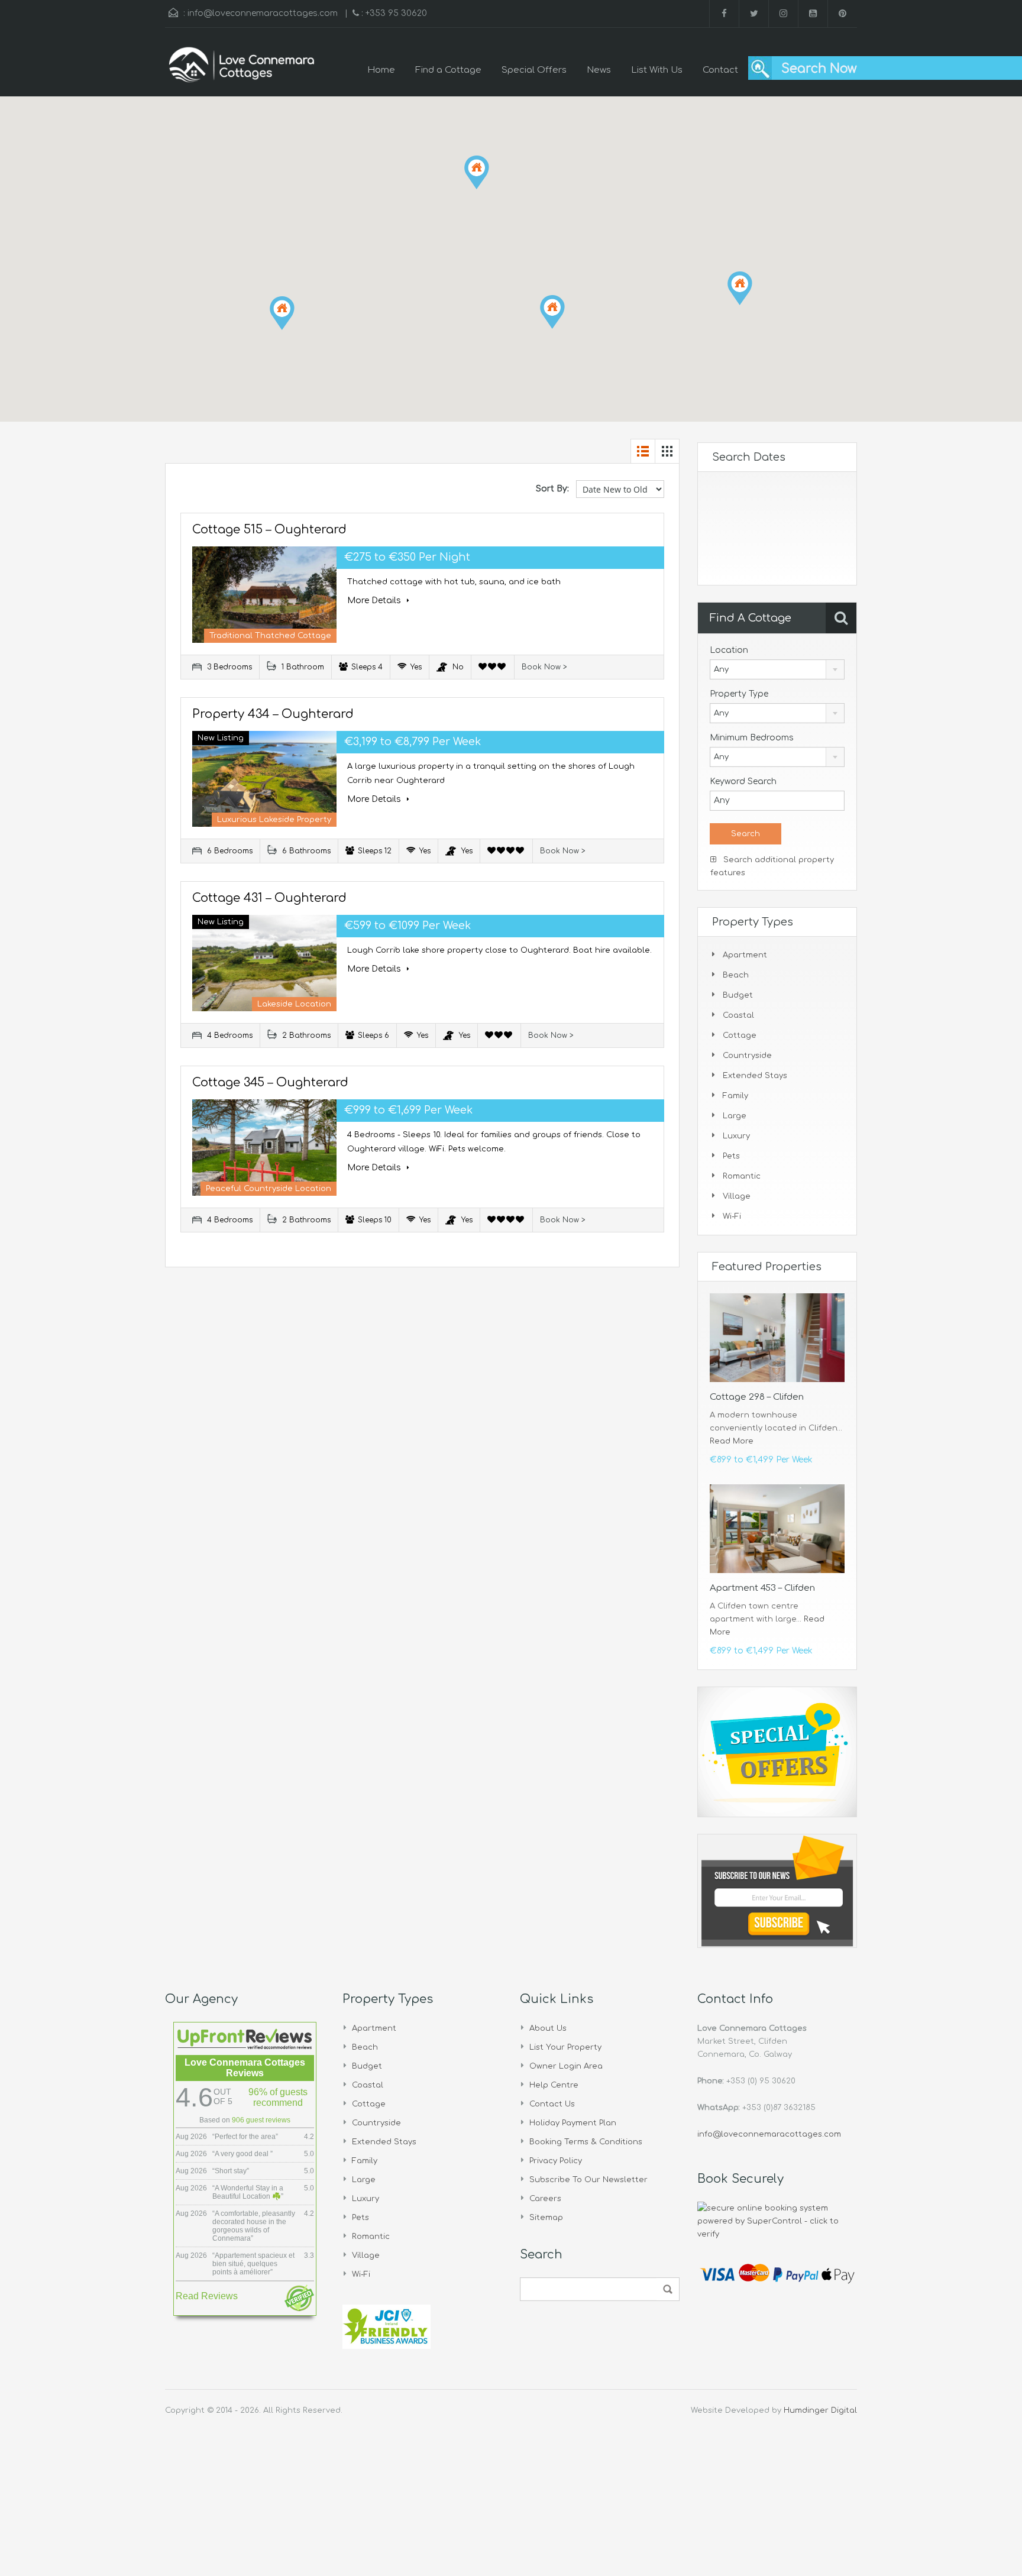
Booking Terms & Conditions (586, 2142)
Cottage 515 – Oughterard (269, 530)
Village (737, 1196)
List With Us (657, 70)
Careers (545, 2199)
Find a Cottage (448, 70)
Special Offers (534, 70)
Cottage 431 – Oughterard (269, 898)
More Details (375, 601)
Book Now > (544, 667)
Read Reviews (207, 2296)
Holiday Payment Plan (573, 2123)
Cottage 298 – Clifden (757, 1397)
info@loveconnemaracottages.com (263, 13)
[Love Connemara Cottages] (242, 71)
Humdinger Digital (820, 2410)
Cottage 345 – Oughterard (270, 1082)
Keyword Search (743, 781)
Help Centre (554, 2085)
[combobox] (777, 669)
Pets (731, 1156)
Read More (732, 1441)
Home (381, 70)
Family (735, 1096)
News (599, 70)
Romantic (742, 1176)
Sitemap (546, 2218)
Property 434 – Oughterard (273, 714)
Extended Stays (755, 1076)
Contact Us (552, 2104)
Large (735, 1116)
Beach (736, 975)
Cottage (740, 1035)
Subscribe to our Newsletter (588, 2180)
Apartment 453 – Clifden (762, 1588)
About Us (548, 2028)
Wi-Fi (732, 1216)
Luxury (736, 1136)
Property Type (739, 694)
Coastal (738, 1015)
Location (729, 650)
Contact (720, 70)
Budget (738, 995)
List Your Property (565, 2047)
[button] (294, 330)
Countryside (747, 1056)
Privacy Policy (556, 2161)
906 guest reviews (261, 2120)
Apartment (745, 955)
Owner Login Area (566, 2066)
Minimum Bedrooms (752, 738)
